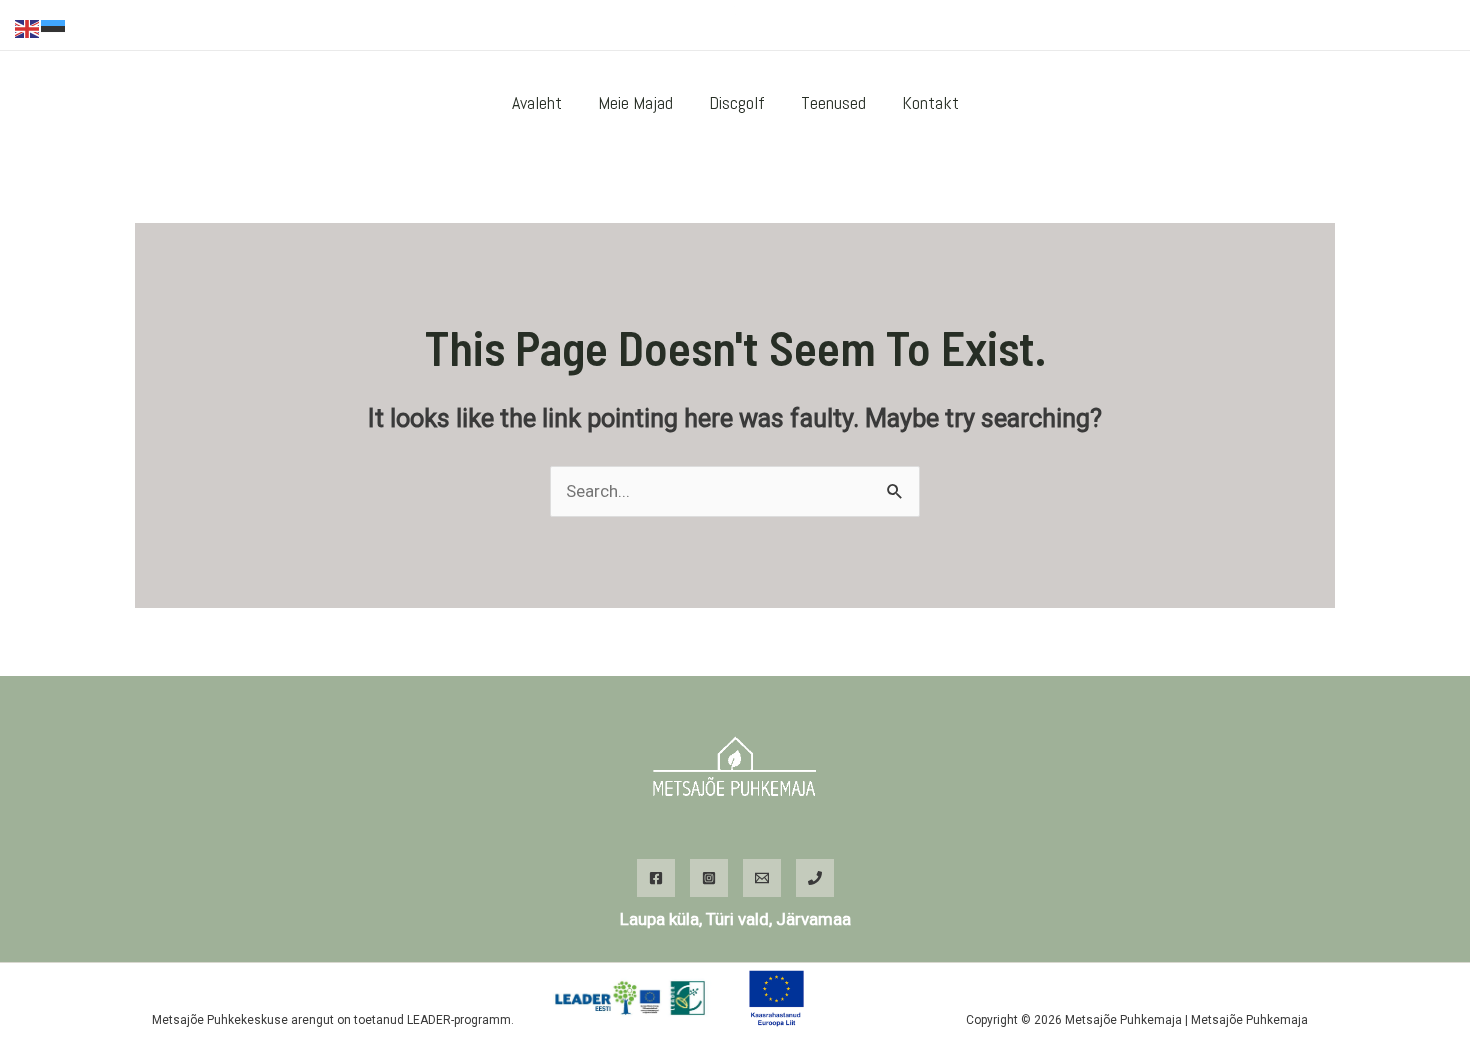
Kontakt (930, 102)
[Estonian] (54, 27)
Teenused (833, 102)
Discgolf (737, 102)
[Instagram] (1296, 26)
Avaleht (537, 102)
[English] (28, 27)
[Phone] (815, 878)
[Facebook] (1266, 26)
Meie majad (635, 102)
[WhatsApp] (1326, 26)
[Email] (762, 878)
